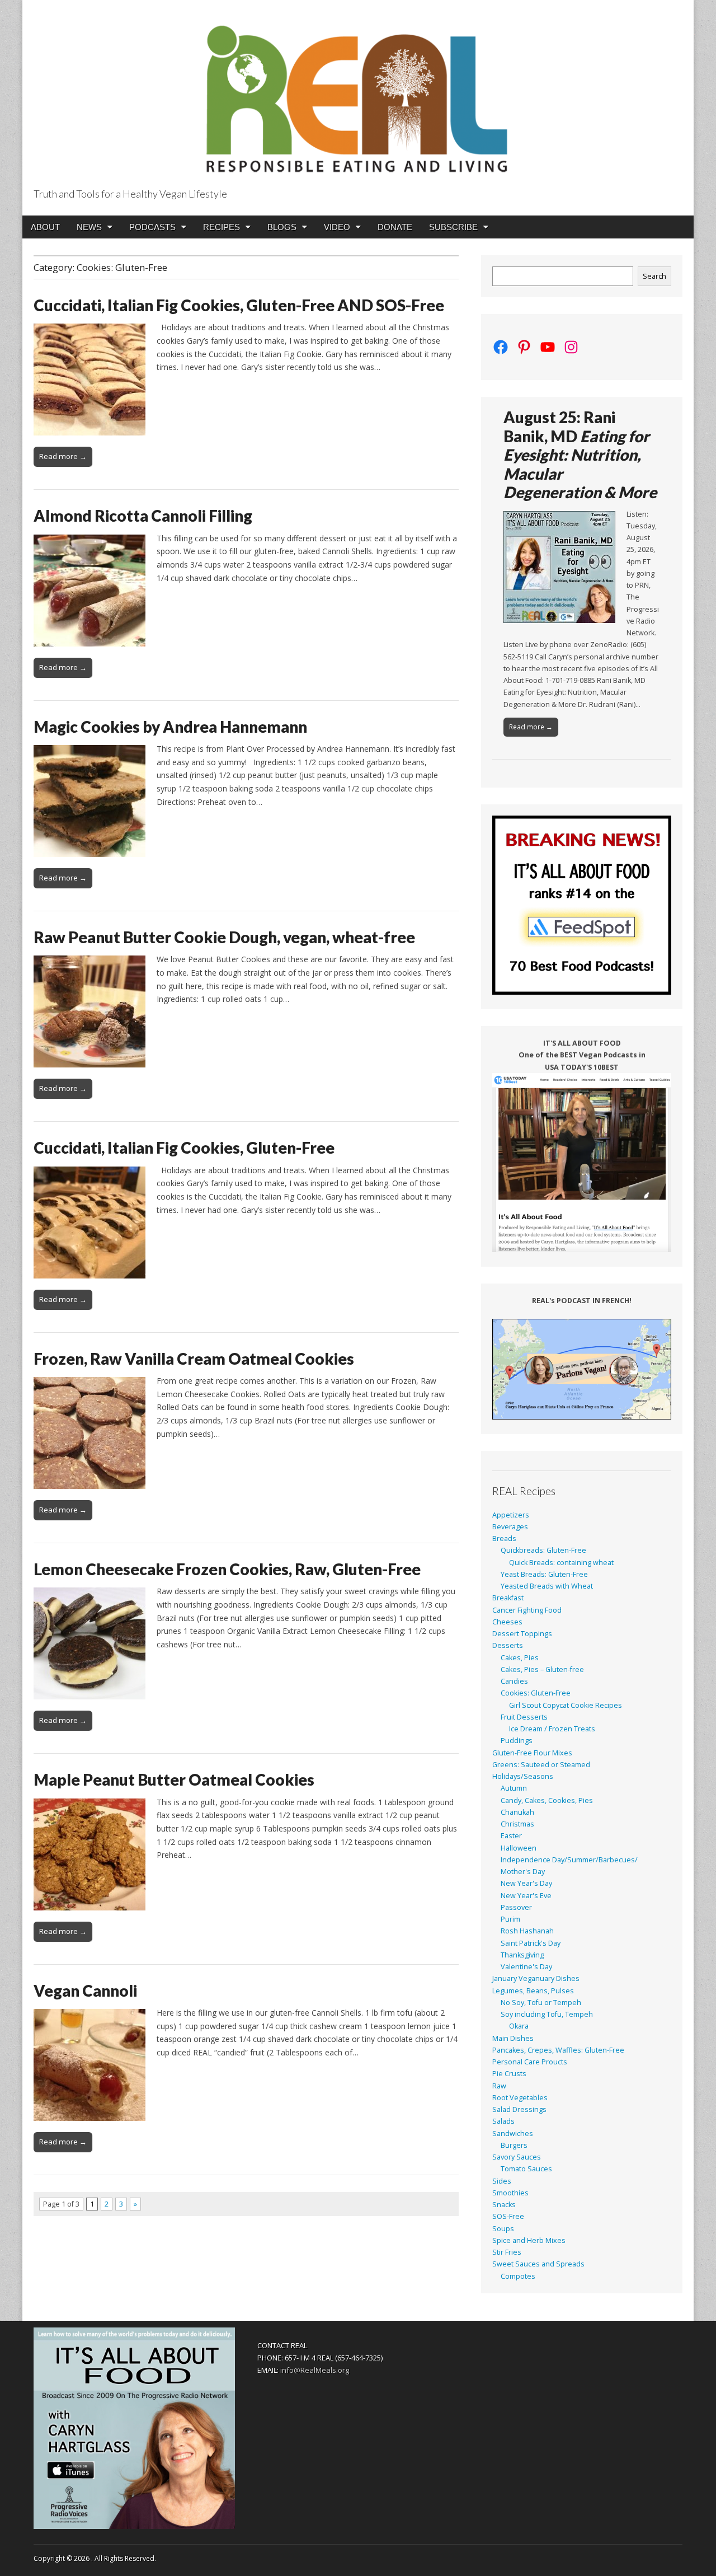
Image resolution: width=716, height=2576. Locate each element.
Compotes (518, 2276)
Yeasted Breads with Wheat (547, 1586)
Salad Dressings (519, 2109)
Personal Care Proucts (530, 2062)
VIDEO (337, 227)
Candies (514, 1681)
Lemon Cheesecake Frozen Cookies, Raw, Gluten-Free (227, 1569)
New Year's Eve (526, 1896)
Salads (503, 2121)
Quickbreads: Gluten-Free (543, 1550)
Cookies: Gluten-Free (536, 1693)
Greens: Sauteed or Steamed (541, 1765)
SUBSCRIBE (453, 227)
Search (654, 276)
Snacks (504, 2205)
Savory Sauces (517, 2157)
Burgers (514, 2145)
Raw (499, 2086)
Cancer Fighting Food (527, 1610)
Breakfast (508, 1598)
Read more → (63, 456)
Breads (504, 1538)
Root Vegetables (520, 2098)
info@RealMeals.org (315, 2370)
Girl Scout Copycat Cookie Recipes (566, 1705)
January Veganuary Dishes (536, 1978)
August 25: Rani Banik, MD (580, 455)
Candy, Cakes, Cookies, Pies (547, 1800)
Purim (510, 1919)
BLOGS (282, 227)
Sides (502, 2181)
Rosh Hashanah (527, 1931)
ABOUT (45, 227)
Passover (516, 1907)
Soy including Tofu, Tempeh (547, 2014)
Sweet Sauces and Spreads (538, 2264)
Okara (519, 2026)
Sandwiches (513, 2134)
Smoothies (510, 2193)
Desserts (508, 1645)
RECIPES (222, 227)
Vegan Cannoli (85, 1990)
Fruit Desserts (524, 1717)
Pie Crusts (509, 2074)
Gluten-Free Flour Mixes (532, 1753)
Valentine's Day (526, 1967)
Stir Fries (507, 2252)
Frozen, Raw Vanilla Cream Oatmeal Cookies (194, 1359)
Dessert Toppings (522, 1634)
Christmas (517, 1824)
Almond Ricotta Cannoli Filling (143, 516)
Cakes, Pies (520, 1658)
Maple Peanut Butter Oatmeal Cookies (174, 1779)
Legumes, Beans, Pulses (533, 1991)
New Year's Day (526, 1883)
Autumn (514, 1788)
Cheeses (507, 1622)
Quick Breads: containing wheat (561, 1563)
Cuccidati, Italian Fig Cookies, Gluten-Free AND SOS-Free (239, 305)
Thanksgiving (522, 1955)
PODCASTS (152, 227)
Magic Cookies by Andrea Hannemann (170, 727)
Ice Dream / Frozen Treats (552, 1729)
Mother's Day (523, 1872)
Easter (511, 1836)
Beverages (510, 1527)
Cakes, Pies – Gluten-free (542, 1669)
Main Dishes (513, 2038)
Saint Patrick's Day (531, 1943)
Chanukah (517, 1812)
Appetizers (511, 1515)
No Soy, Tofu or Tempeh (541, 2003)
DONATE (395, 227)
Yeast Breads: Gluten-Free (544, 1574)
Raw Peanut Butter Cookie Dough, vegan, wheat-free (224, 937)
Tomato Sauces (526, 2169)
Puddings (517, 1741)
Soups (503, 2229)
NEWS (89, 227)
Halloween (519, 1848)
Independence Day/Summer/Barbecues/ (569, 1860)
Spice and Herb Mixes (529, 2240)
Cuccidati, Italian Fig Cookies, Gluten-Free (184, 1148)
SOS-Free (508, 2216)
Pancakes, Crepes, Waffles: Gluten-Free (558, 2050)
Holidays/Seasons (523, 1776)
